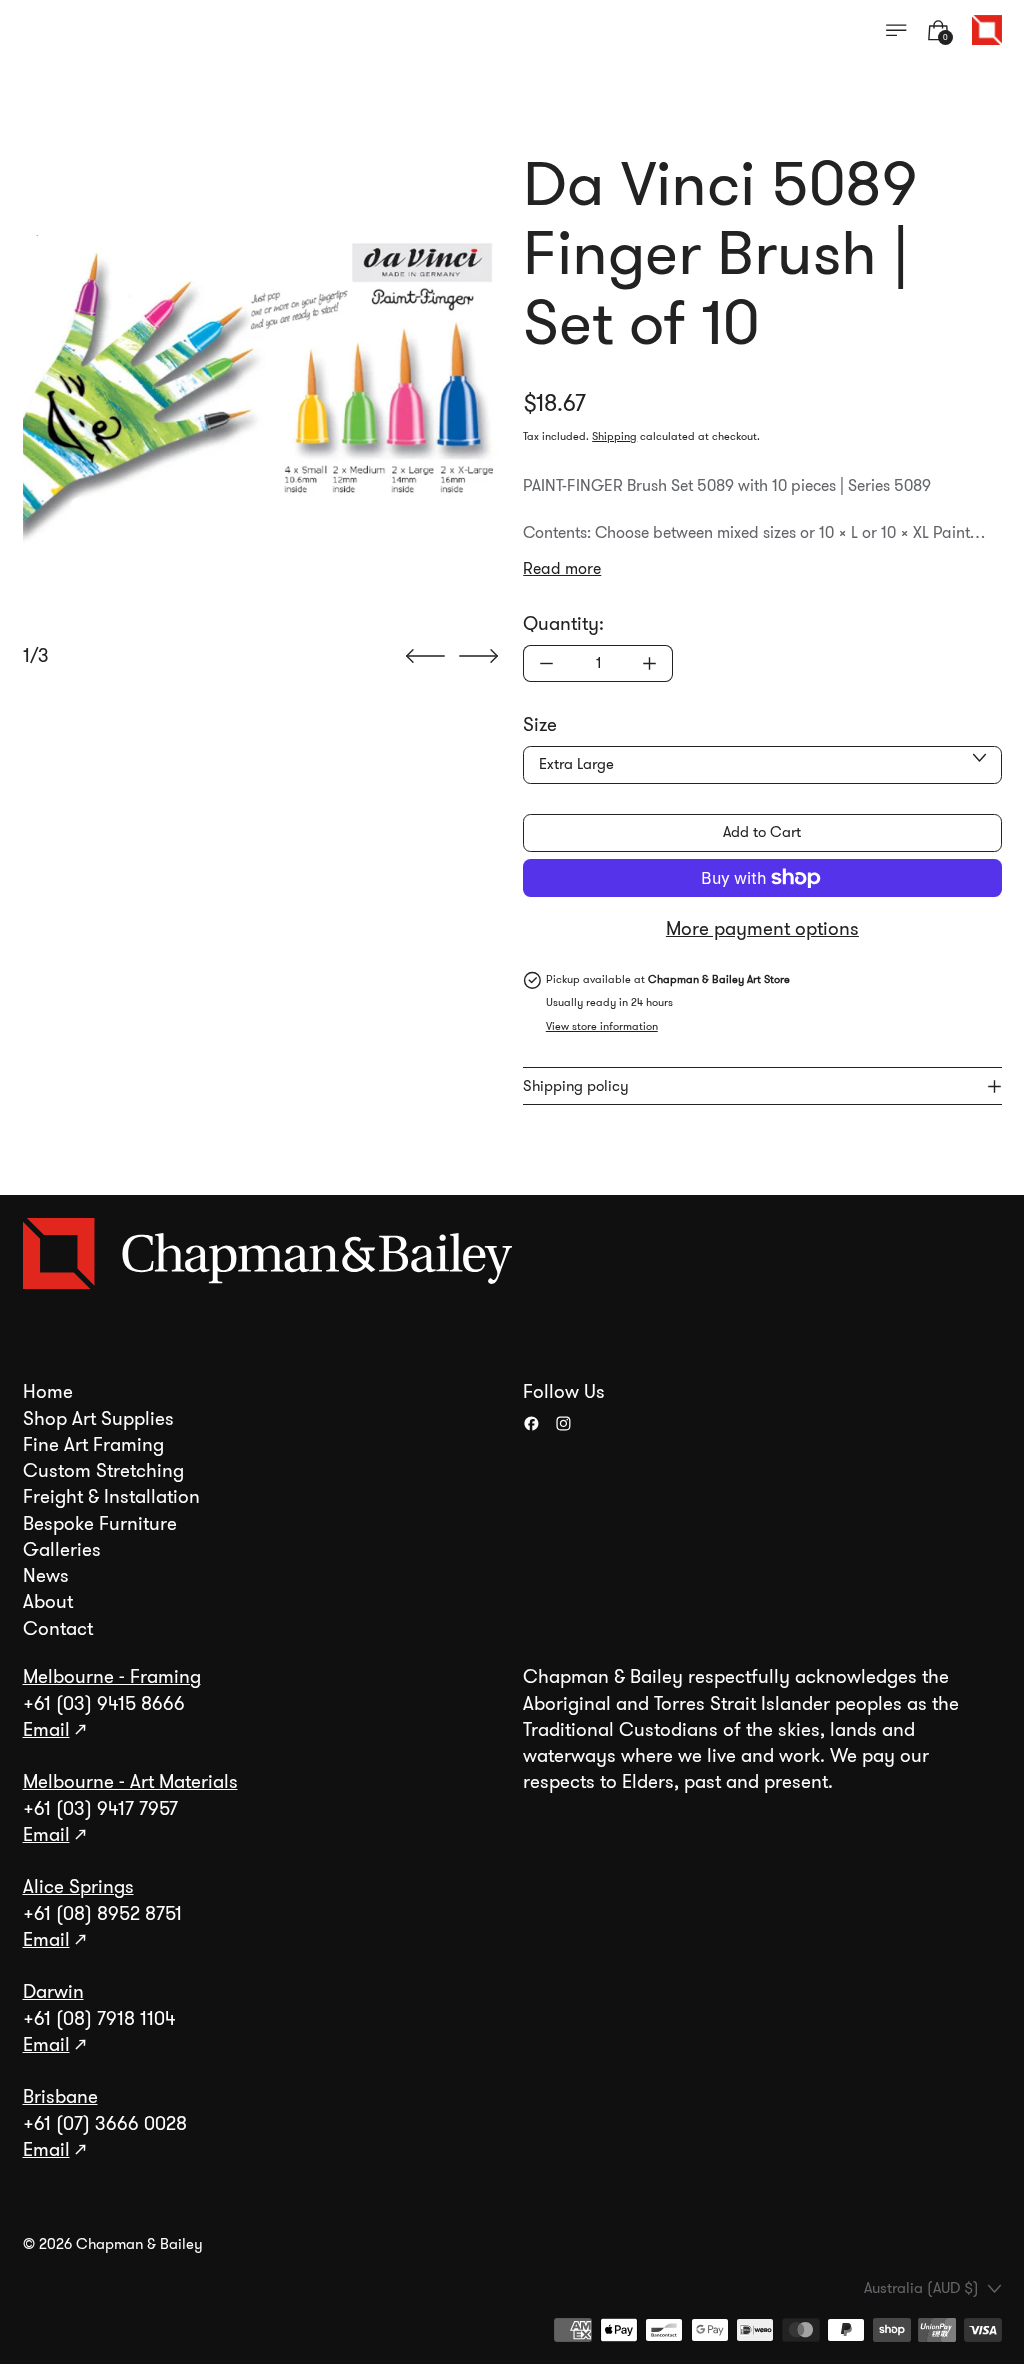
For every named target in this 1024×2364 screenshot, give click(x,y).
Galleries (62, 1550)
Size (540, 725)
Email (46, 1730)
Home (48, 1392)
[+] (650, 663)
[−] (546, 663)
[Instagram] (563, 1423)
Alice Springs (78, 1887)
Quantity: (563, 624)
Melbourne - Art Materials (130, 1782)
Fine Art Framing (93, 1445)
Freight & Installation (111, 1497)
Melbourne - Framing (112, 1677)
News (46, 1576)
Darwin (53, 1992)
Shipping (614, 436)
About (48, 1602)
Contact (58, 1629)
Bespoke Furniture (100, 1524)
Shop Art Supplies (98, 1419)
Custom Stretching (103, 1471)
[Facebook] (531, 1423)
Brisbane (60, 2097)
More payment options (762, 929)
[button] (262, 389)
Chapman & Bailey (139, 2244)
